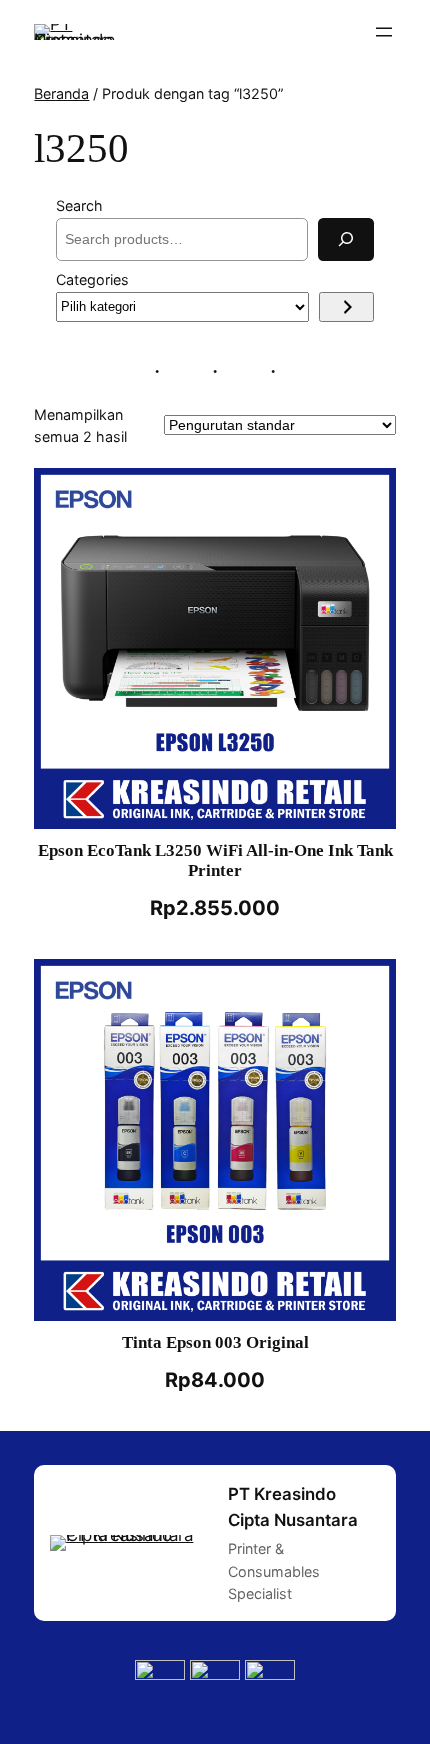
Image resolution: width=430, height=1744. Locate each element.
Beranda (61, 93)
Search (79, 205)
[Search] (346, 239)
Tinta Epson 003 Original (215, 1342)
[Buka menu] (384, 32)
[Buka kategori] (346, 307)
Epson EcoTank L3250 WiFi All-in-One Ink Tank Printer (215, 860)
